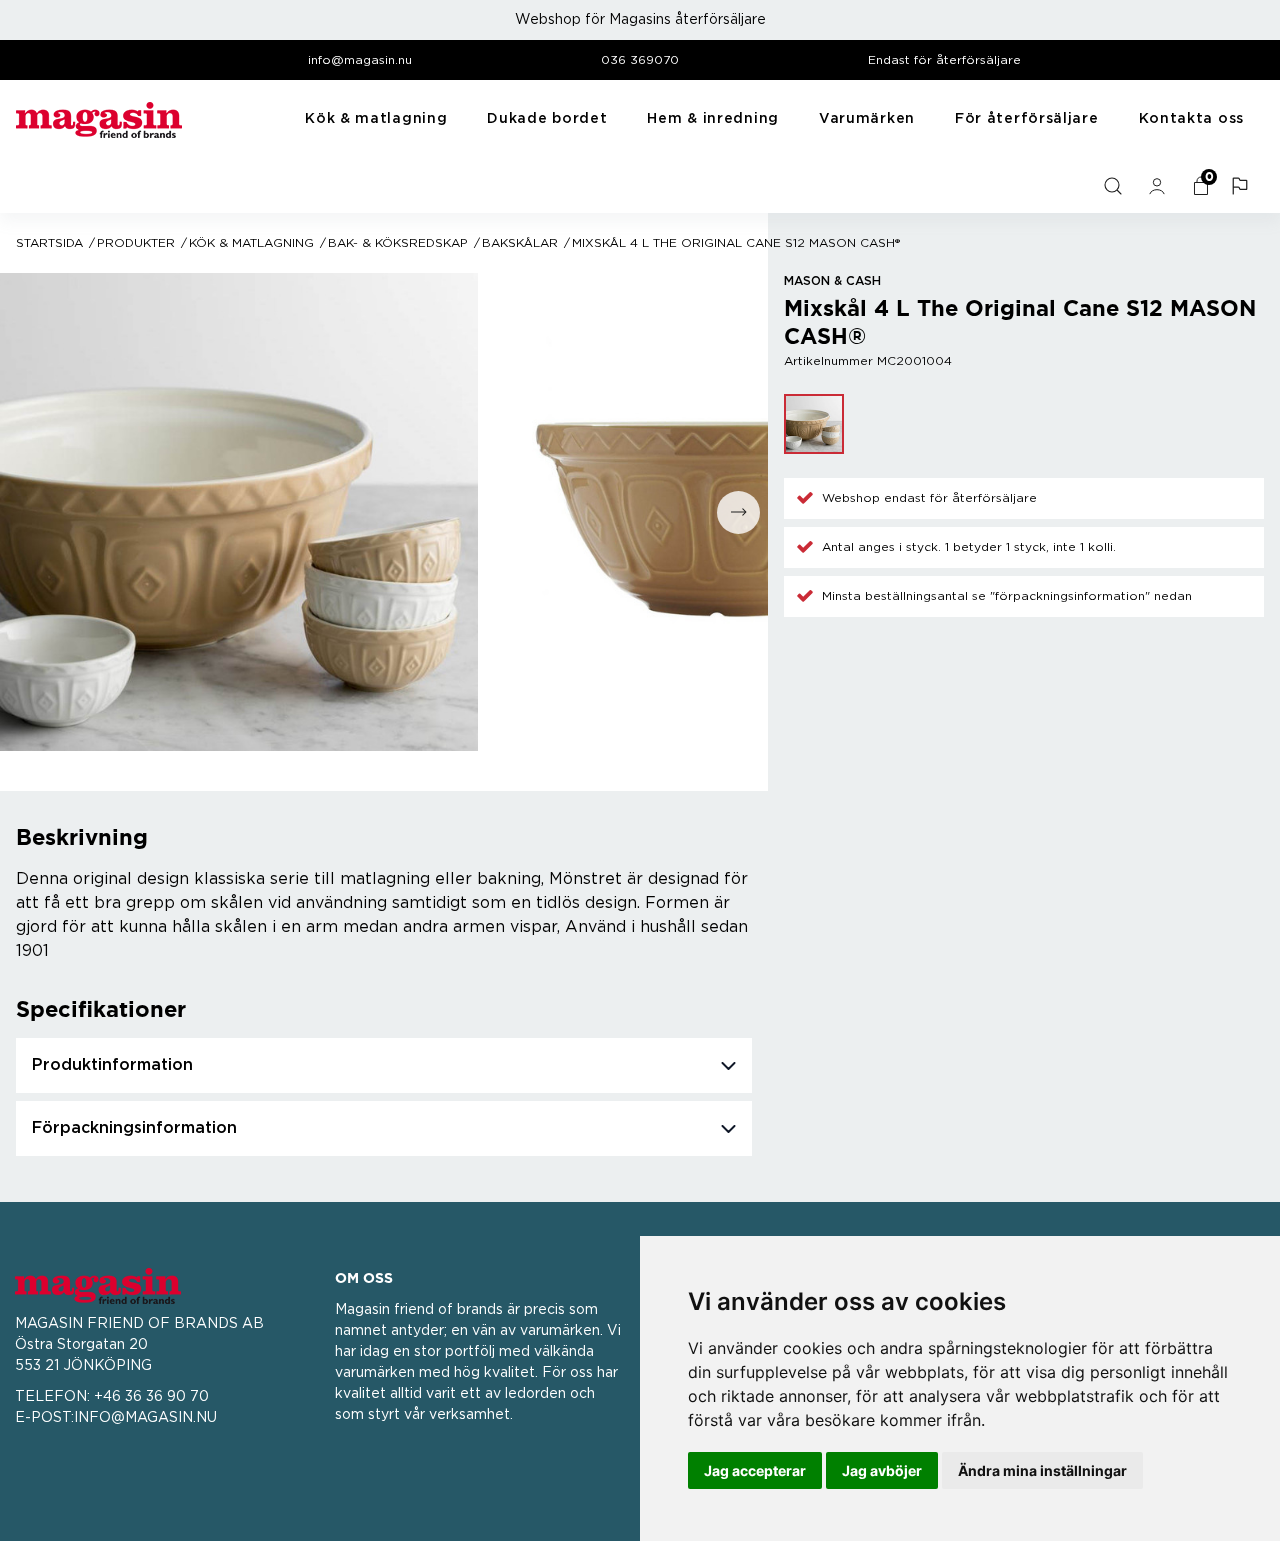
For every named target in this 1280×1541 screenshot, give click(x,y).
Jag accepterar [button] (755, 1470)
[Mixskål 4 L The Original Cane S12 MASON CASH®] (814, 424)
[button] (1242, 186)
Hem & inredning (713, 119)
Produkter (136, 243)
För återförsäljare (1027, 119)
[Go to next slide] (738, 512)
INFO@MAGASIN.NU (145, 1418)
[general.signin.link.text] (1159, 186)
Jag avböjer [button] (882, 1470)
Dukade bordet (547, 119)
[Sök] (1115, 186)
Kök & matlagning (376, 119)
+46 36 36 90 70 (151, 1397)
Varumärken (867, 119)
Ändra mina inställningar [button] (1042, 1470)
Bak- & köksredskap (398, 243)
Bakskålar (520, 243)
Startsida (49, 243)
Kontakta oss (1191, 119)
